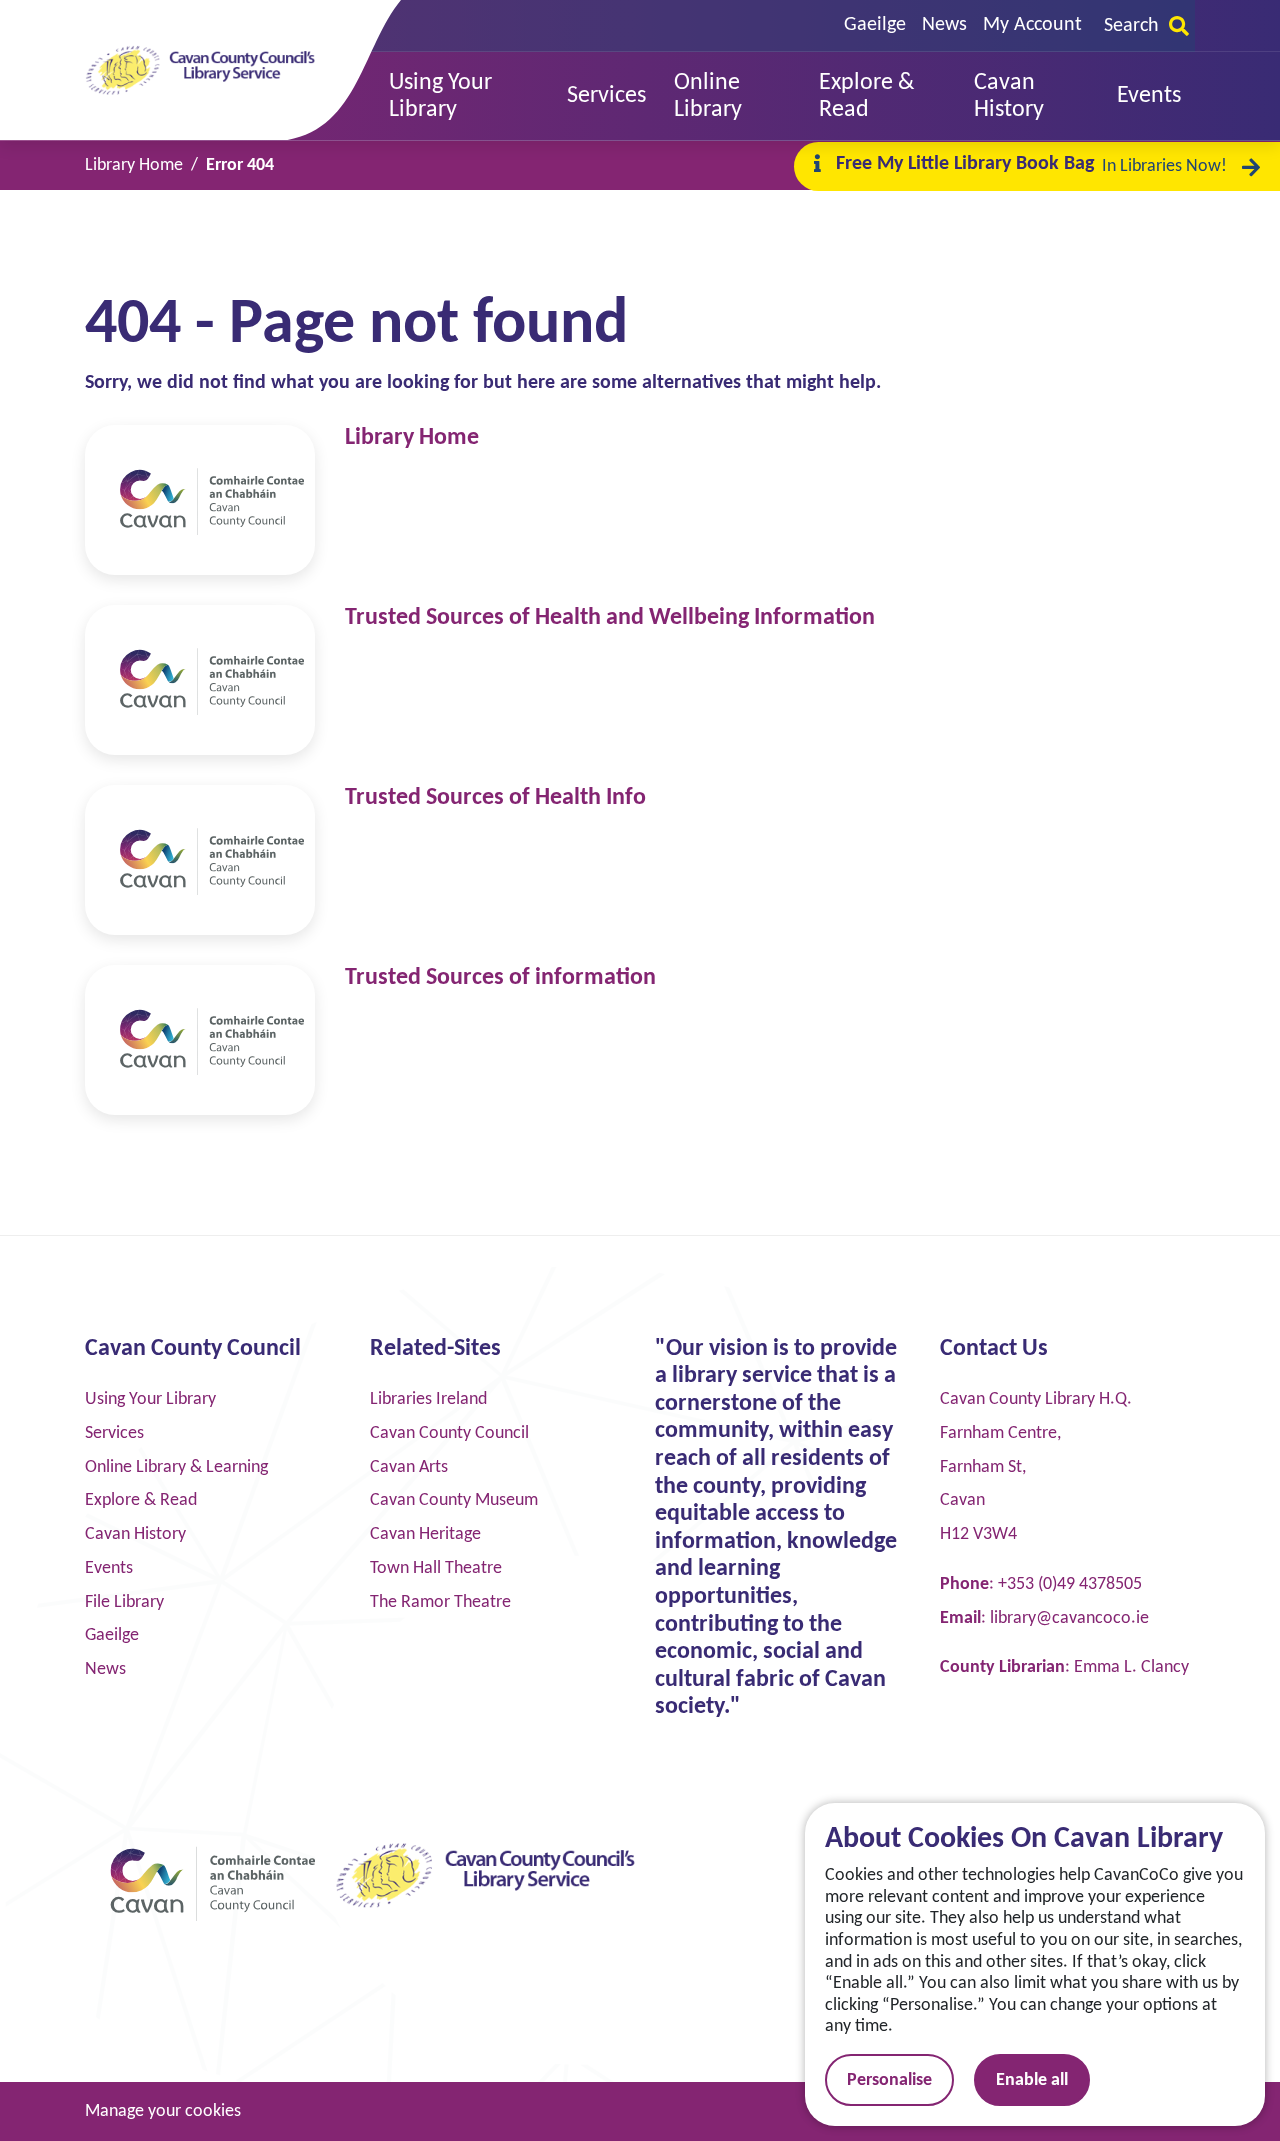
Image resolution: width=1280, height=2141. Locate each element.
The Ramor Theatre (440, 1602)
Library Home (412, 438)
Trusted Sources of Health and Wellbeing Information (610, 618)
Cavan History (135, 1534)
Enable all (1032, 2080)
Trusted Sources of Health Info (495, 798)
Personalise (889, 2080)
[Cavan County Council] (200, 500)
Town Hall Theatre (436, 1568)
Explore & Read (141, 1500)
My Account (1032, 25)
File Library (124, 1602)
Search (1131, 26)
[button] (464, 96)
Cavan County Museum (454, 1500)
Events (109, 1568)
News (944, 25)
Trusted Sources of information (500, 978)
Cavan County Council (449, 1433)
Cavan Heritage (425, 1534)
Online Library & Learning (176, 1467)
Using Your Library (150, 1399)
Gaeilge (875, 25)
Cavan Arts (409, 1467)
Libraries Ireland (428, 1399)
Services (114, 1433)
